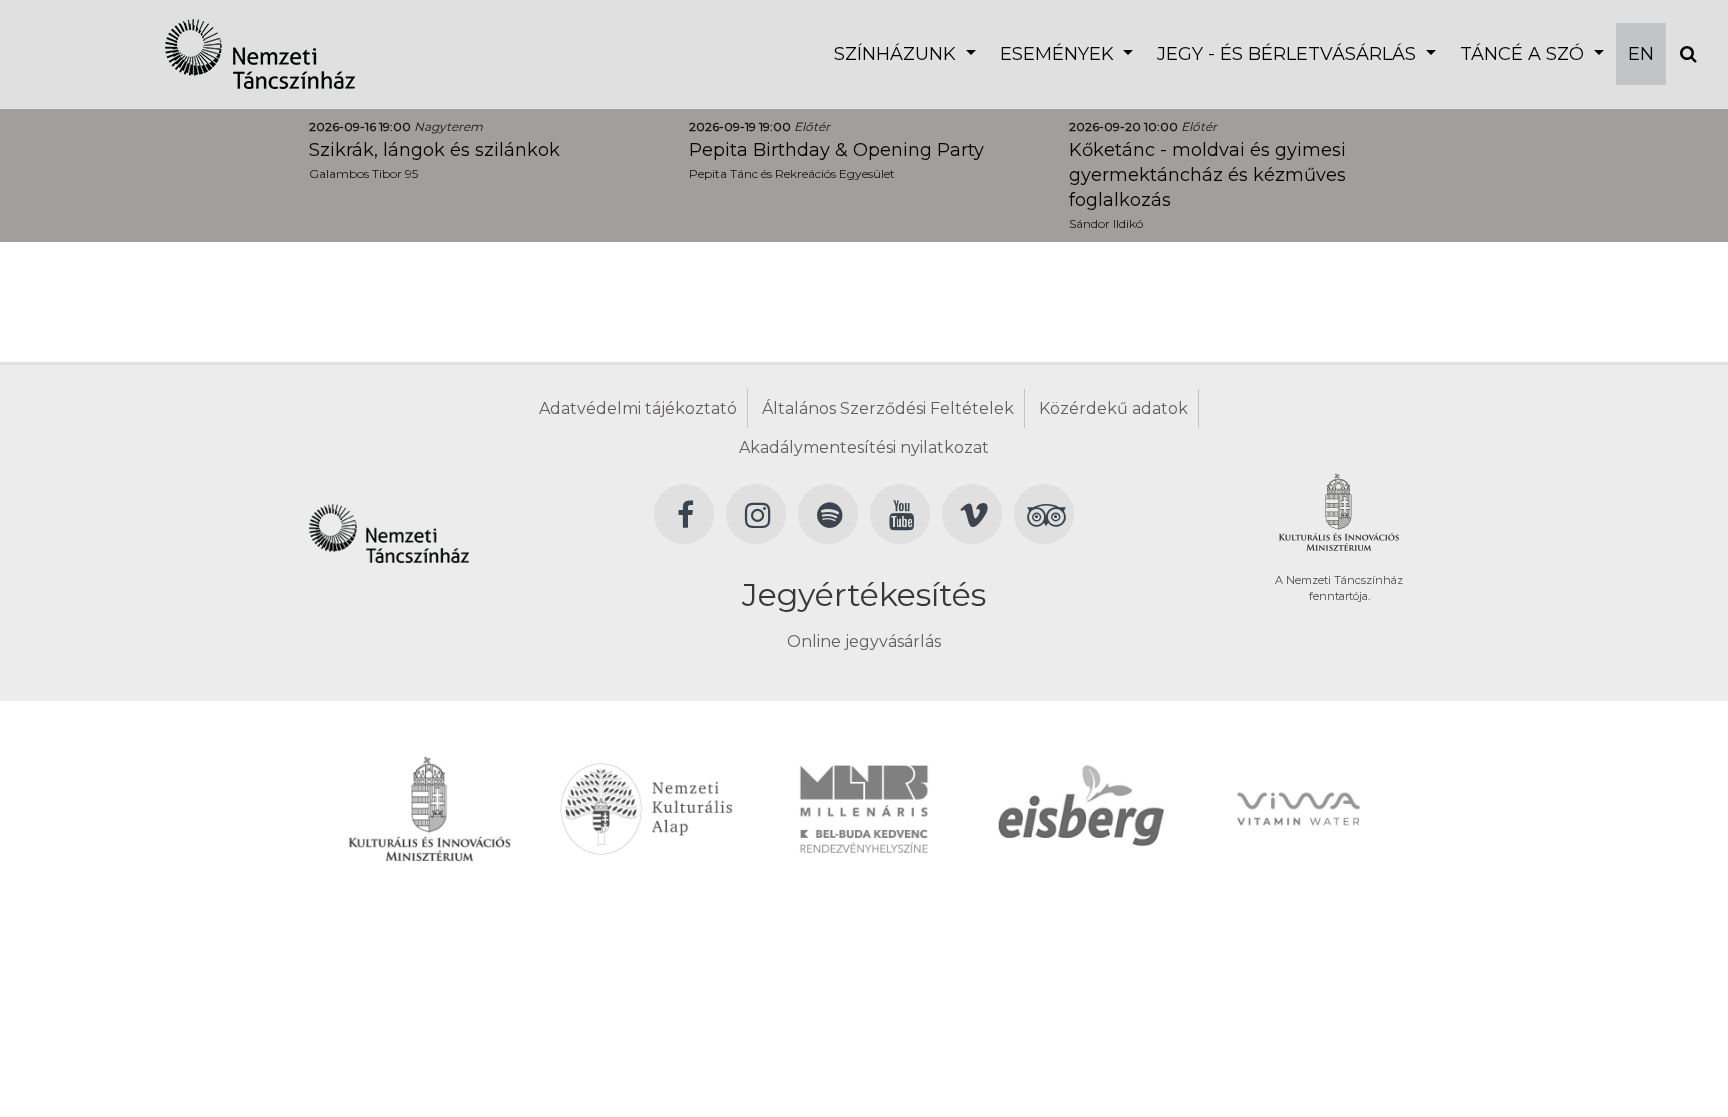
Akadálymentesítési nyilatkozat (864, 447)
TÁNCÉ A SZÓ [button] (1524, 54)
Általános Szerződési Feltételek (888, 408)
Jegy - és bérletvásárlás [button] (1289, 54)
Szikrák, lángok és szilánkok (434, 150)
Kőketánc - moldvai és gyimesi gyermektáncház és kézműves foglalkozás (1207, 175)
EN (1641, 54)
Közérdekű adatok (1113, 408)
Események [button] (1059, 54)
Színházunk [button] (897, 54)
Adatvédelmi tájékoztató (638, 408)
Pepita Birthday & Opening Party (836, 150)
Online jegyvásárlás (864, 641)
